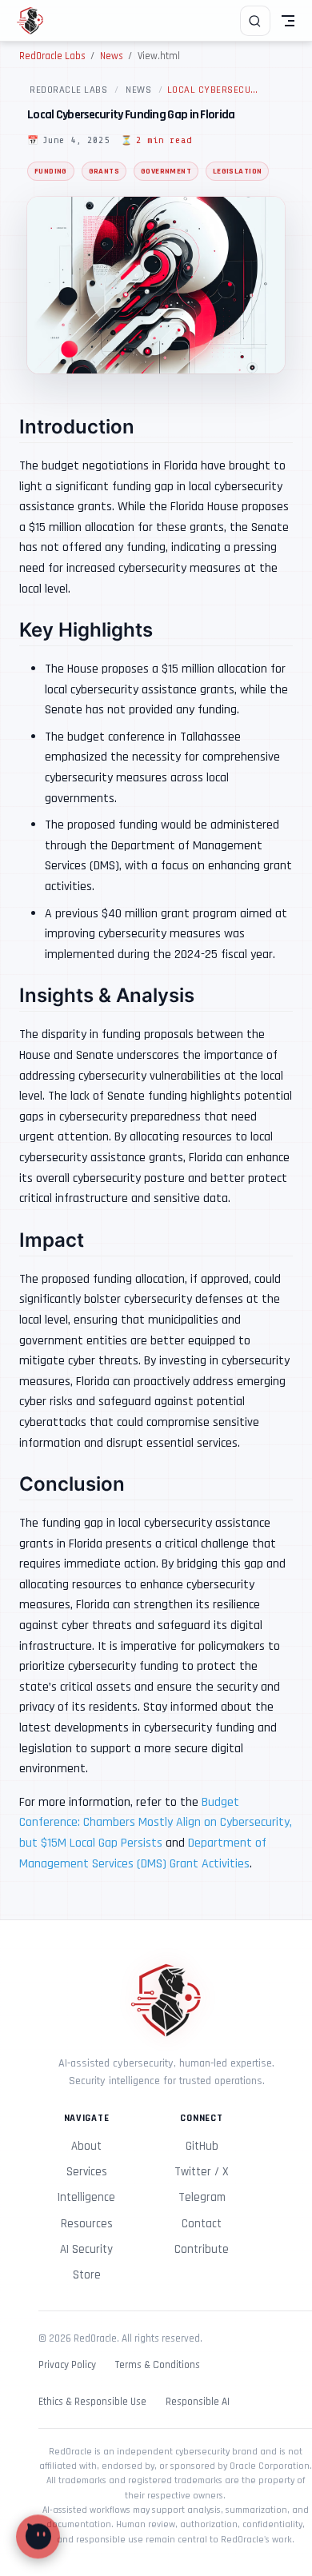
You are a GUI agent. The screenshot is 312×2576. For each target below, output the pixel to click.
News (138, 90)
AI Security (86, 2249)
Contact (202, 2224)
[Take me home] (36, 21)
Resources (87, 2224)
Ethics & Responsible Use (92, 2402)
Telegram (202, 2197)
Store (87, 2275)
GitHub (202, 2146)
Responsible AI (198, 2402)
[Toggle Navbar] (288, 21)
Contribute (202, 2249)
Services (87, 2172)
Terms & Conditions (158, 2365)
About (86, 2146)
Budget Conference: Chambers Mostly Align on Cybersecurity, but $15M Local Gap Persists (156, 1823)
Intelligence (86, 2197)
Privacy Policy (67, 2365)
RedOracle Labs (68, 90)
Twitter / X (202, 2172)
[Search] (255, 21)
